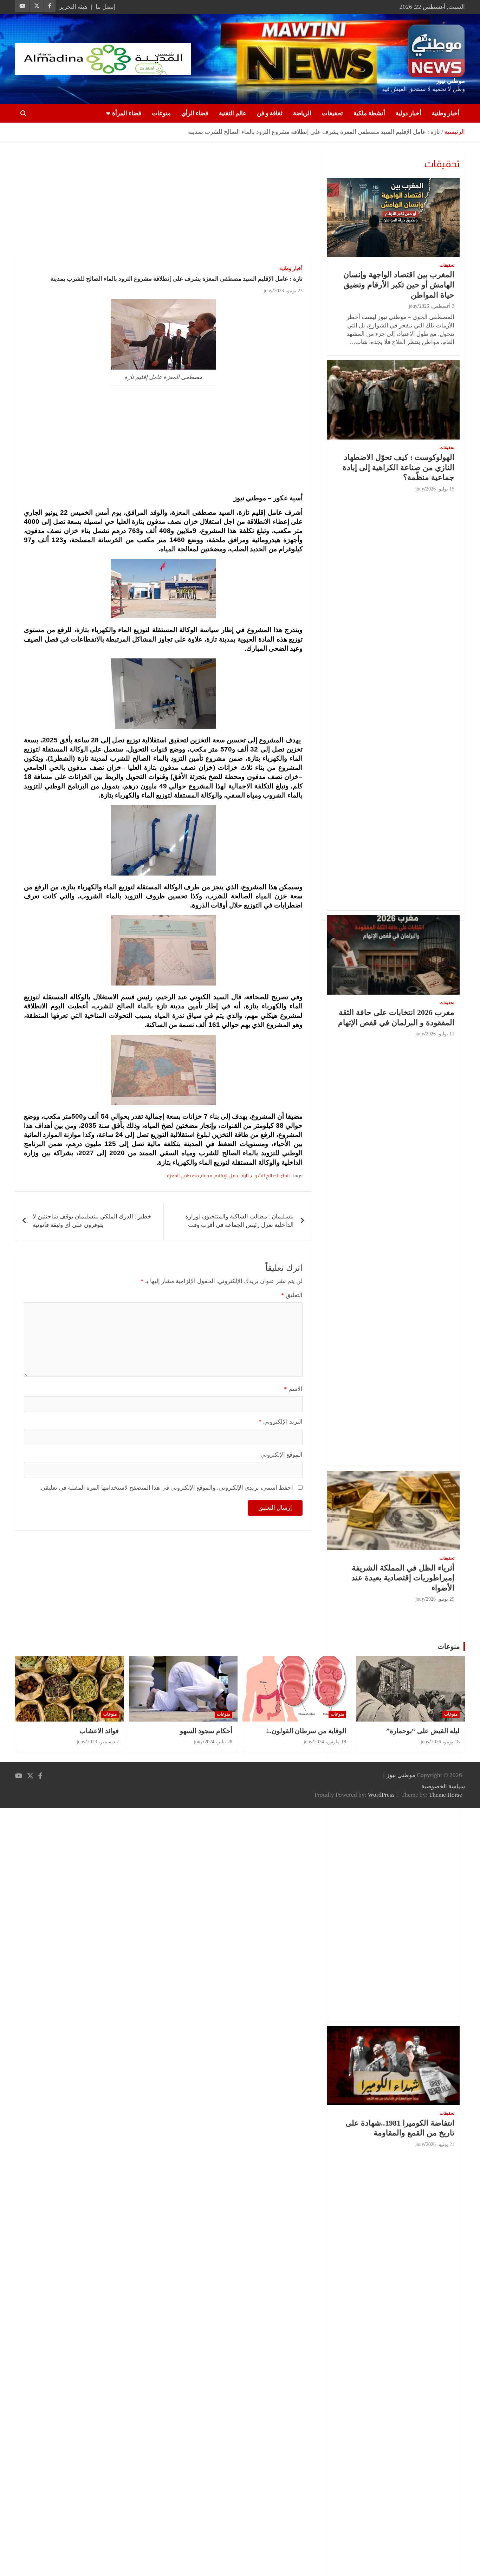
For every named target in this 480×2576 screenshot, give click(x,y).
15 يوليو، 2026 (440, 489)
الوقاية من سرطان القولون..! (306, 1731)
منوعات (161, 113)
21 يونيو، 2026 (440, 2144)
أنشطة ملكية (369, 113)
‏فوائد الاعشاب (99, 1731)
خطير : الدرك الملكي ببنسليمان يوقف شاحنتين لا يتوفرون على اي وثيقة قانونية (92, 1221)
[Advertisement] (163, 204)
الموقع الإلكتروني (281, 1455)
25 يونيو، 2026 (440, 1599)
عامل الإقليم (227, 1176)
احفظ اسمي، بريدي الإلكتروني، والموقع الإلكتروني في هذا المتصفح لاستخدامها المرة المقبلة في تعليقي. (166, 1488)
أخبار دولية (408, 113)
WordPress (381, 1795)
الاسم (293, 1389)
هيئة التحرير (73, 7)
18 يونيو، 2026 (445, 1742)
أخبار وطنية (446, 113)
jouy (268, 291)
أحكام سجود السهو (206, 1731)
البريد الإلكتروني (281, 1422)
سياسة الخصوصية (443, 1786)
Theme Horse (446, 1795)
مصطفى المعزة (183, 1176)
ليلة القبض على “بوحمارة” (423, 1731)
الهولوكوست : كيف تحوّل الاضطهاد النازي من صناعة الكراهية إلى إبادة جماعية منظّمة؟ (398, 467)
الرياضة (302, 113)
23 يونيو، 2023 (288, 291)
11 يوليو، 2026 (440, 1034)
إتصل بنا (106, 7)
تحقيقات (332, 113)
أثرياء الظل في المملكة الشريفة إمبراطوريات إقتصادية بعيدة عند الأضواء (403, 1578)
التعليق (292, 1295)
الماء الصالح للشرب (270, 1176)
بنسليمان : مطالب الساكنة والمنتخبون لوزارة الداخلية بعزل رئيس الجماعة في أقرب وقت (239, 1221)
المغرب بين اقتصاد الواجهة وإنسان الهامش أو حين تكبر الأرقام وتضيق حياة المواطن (399, 285)
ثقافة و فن (270, 113)
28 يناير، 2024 (218, 1742)
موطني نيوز (450, 81)
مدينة (207, 1176)
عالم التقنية (233, 113)
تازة (245, 1176)
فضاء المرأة (127, 113)
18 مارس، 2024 (330, 1742)
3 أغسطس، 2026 (437, 306)
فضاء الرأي (195, 113)
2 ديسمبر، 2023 (103, 1742)
